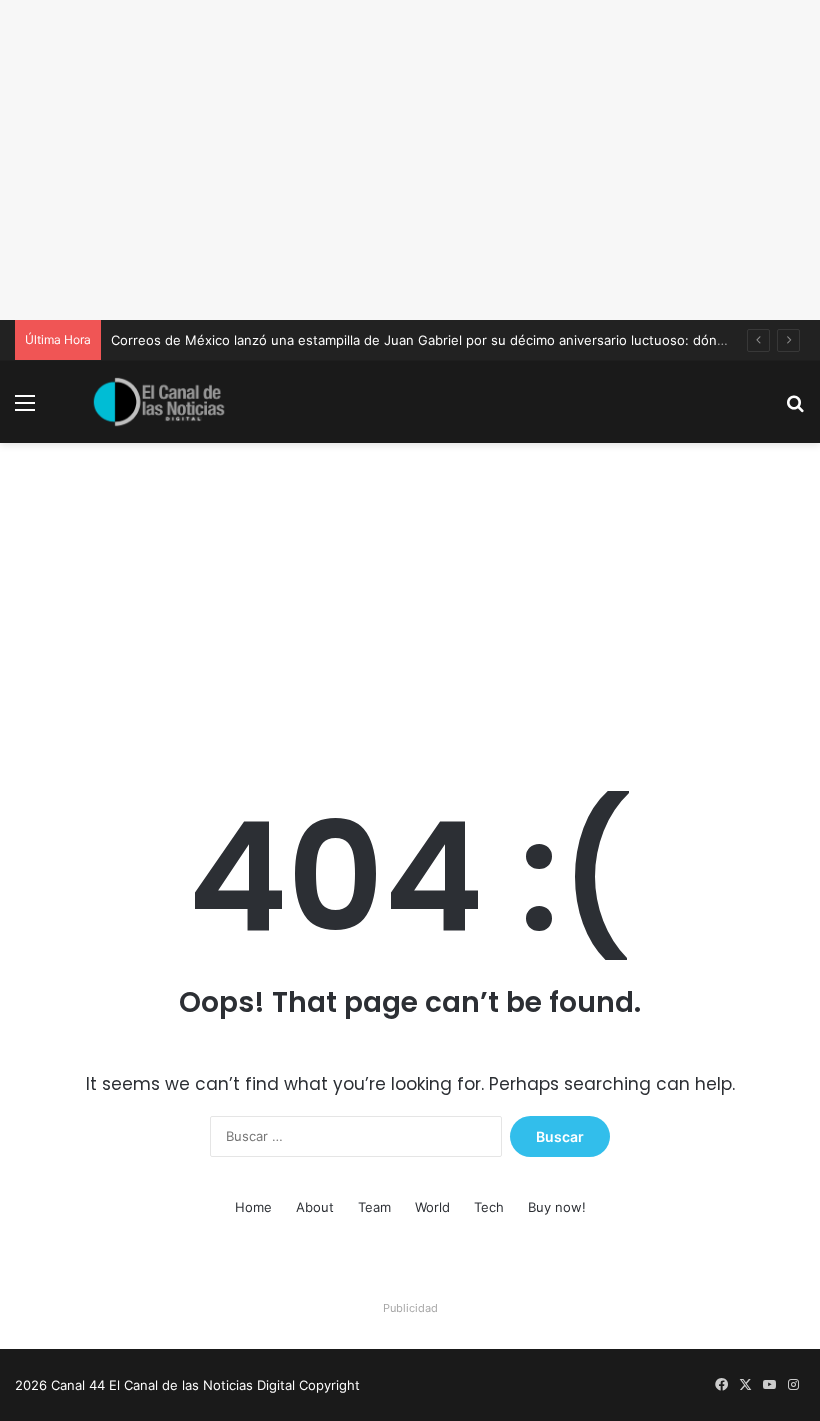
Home (253, 1207)
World (432, 1207)
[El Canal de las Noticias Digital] (159, 402)
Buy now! (557, 1207)
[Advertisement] (410, 160)
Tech (489, 1207)
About (315, 1207)
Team (374, 1207)
